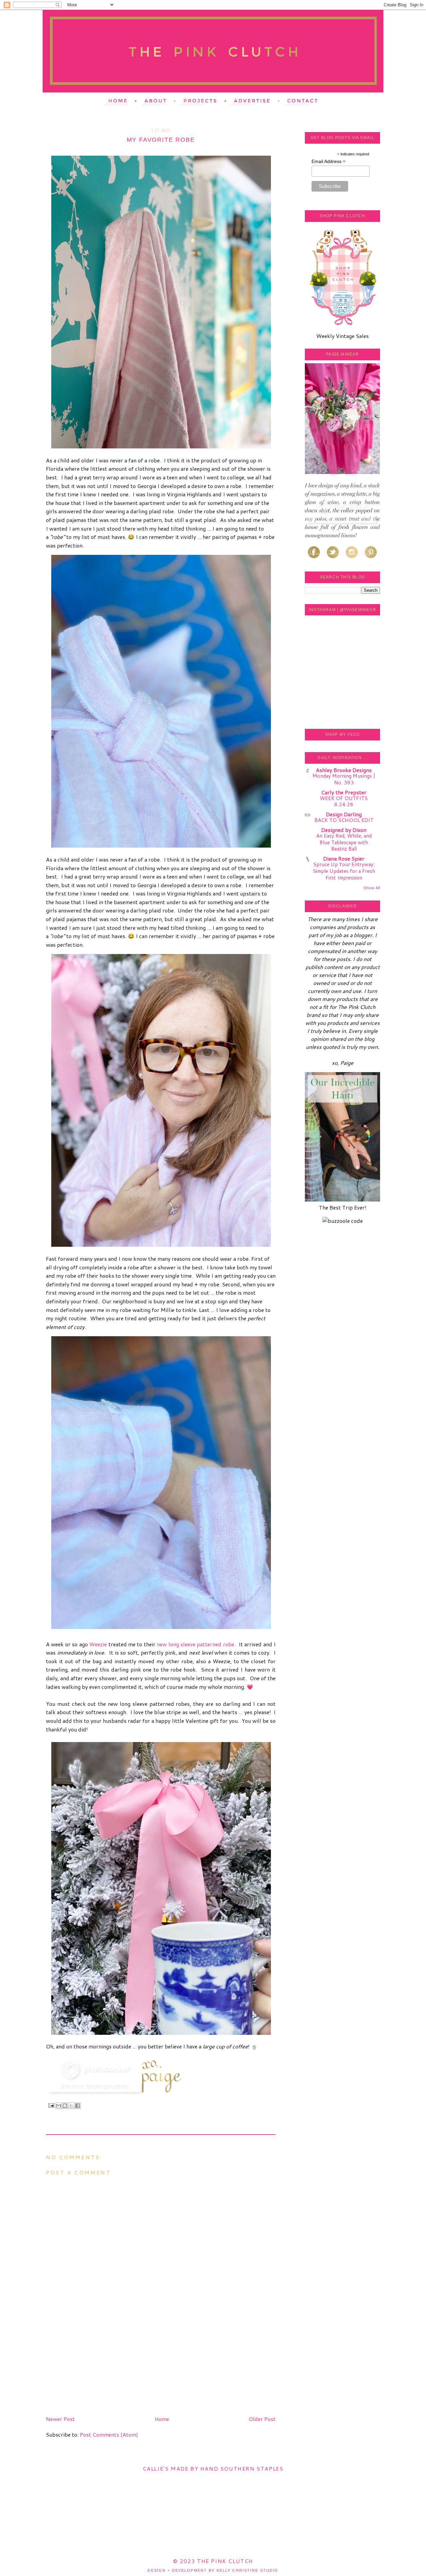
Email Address (328, 161)
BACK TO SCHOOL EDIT (344, 820)
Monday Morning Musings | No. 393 (344, 779)
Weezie (98, 1644)
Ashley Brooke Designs (344, 770)
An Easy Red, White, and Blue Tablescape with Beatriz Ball (344, 842)
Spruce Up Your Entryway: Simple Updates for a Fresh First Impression (344, 871)
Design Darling (344, 814)
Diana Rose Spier (344, 858)
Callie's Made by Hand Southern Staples (213, 2468)
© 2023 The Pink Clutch (213, 2561)
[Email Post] (51, 2105)
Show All (372, 888)
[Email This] (59, 2106)
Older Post (262, 2419)
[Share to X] (71, 2106)
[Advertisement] (96, 2366)
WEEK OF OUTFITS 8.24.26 (344, 801)
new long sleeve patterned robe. (196, 1644)
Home (162, 2419)
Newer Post (60, 2419)
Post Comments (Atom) (109, 2434)
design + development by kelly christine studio (213, 2570)
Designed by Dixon (344, 830)
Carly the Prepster (344, 792)
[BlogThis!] (65, 2106)
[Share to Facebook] (78, 2106)
